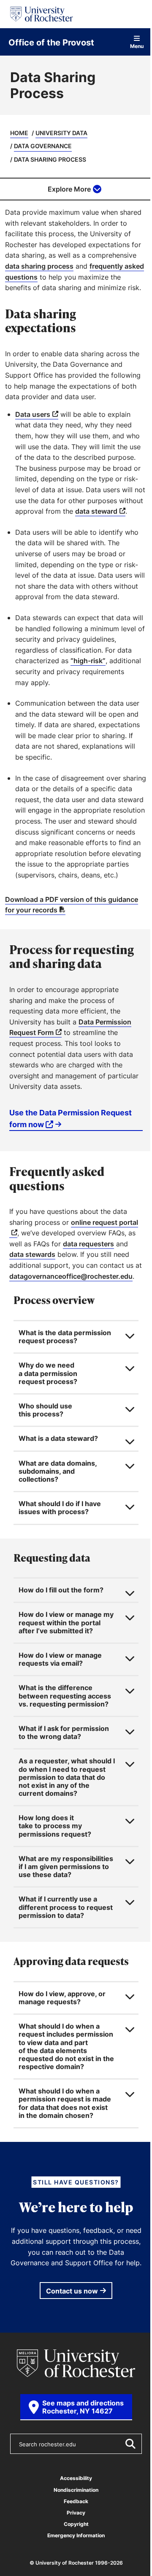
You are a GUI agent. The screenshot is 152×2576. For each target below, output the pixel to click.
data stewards (32, 1254)
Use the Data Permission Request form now (71, 1118)
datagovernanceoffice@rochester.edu (71, 1276)
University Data (61, 133)
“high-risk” (88, 661)
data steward (96, 511)
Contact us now (69, 2431)
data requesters (88, 1244)
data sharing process (39, 266)
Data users (33, 414)
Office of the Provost (51, 42)
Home (19, 133)
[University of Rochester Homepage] (42, 14)
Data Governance (43, 146)
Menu (137, 46)
